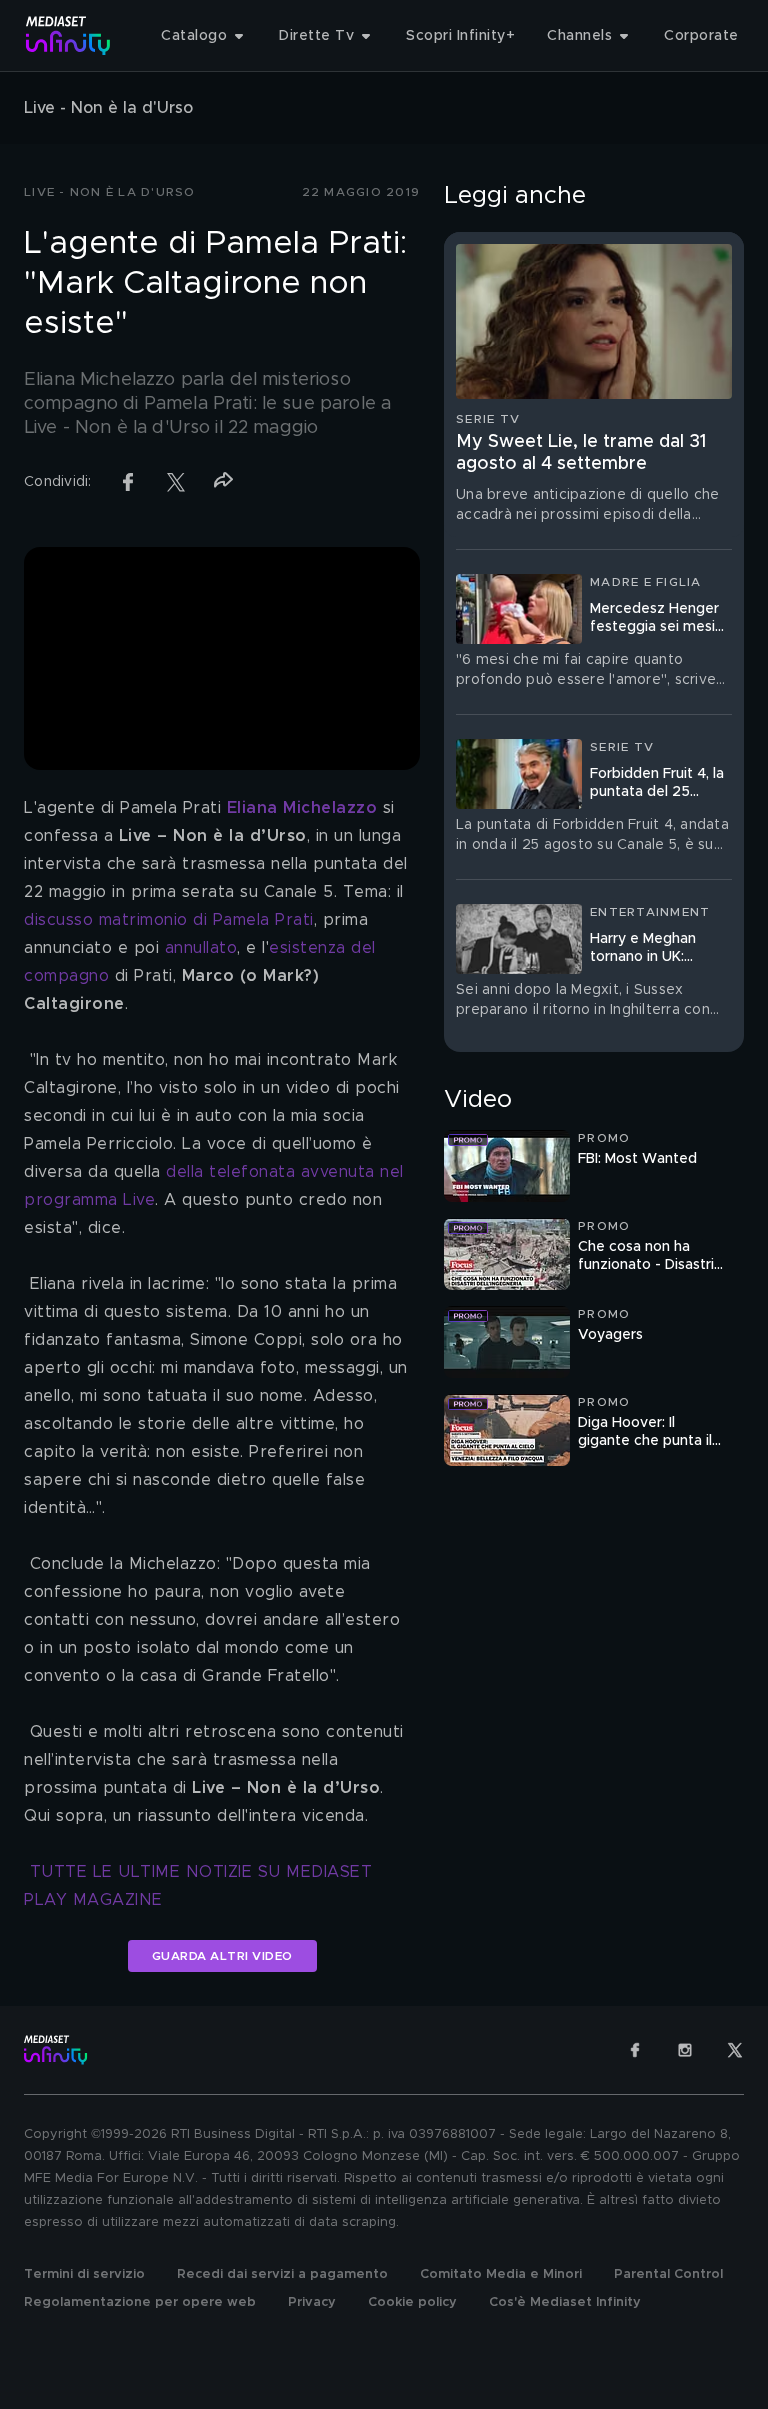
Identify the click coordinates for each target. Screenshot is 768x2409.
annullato (201, 948)
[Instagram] (685, 2050)
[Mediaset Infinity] (68, 35)
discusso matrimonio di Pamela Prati (169, 920)
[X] (735, 2050)
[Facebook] (635, 2050)
